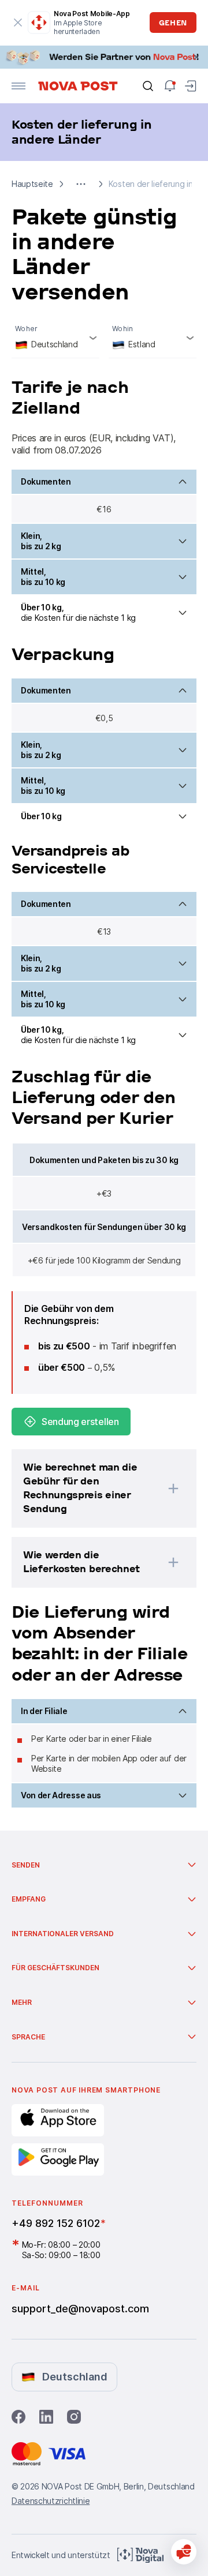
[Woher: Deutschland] (55, 338)
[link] (104, 57)
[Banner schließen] (196, 57)
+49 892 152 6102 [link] (56, 2223)
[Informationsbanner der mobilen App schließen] (18, 23)
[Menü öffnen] (18, 86)
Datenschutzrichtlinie (51, 2501)
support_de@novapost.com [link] (80, 2309)
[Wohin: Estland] (153, 338)
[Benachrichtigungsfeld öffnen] (170, 86)
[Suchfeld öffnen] (148, 86)
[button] (81, 184)
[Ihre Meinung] (184, 2552)
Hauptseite (32, 184)
